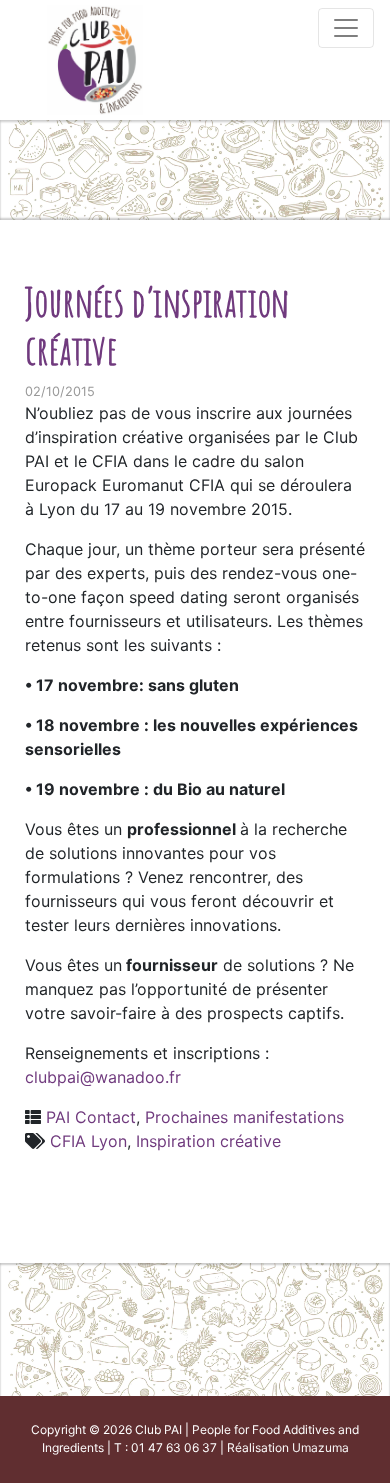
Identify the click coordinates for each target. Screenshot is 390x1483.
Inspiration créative (208, 1141)
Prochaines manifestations (244, 1117)
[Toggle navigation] (346, 28)
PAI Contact (91, 1117)
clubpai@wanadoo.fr (103, 1077)
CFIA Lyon (88, 1141)
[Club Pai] (95, 57)
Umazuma (320, 1447)
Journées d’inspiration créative (157, 325)
